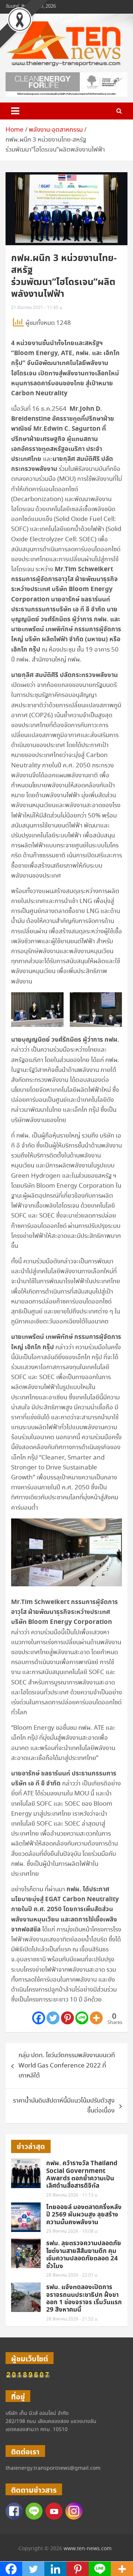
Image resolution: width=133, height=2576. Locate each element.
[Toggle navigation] (15, 111)
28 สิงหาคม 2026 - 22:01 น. (72, 2275)
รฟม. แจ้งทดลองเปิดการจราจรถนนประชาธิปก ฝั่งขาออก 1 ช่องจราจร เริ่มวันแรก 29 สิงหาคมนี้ (84, 2299)
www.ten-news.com (88, 2549)
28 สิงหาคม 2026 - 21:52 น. (72, 2319)
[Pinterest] (67, 2018)
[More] (96, 2018)
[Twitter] (53, 2018)
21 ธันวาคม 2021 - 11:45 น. (37, 308)
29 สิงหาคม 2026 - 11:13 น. (72, 2195)
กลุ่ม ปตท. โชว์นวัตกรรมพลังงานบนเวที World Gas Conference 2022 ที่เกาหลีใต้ (67, 2065)
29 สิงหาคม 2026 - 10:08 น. (72, 2231)
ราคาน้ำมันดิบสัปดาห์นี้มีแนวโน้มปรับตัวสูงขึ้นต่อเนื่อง (64, 2106)
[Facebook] (39, 2018)
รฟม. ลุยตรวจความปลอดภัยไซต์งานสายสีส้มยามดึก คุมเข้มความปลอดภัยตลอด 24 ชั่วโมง (84, 2255)
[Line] (82, 2018)
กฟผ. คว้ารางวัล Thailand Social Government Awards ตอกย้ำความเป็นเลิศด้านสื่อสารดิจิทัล (82, 2175)
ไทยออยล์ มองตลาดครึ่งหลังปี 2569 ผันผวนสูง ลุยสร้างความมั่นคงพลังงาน (84, 2215)
